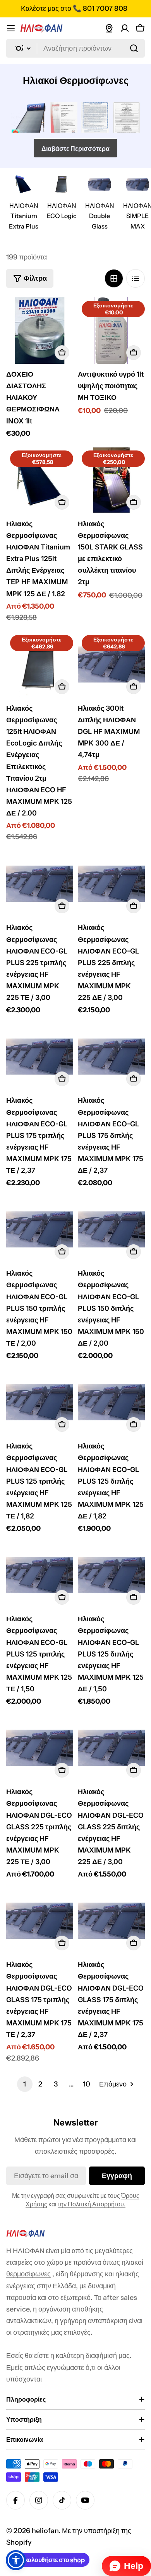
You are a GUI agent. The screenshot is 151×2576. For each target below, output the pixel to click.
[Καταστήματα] (109, 28)
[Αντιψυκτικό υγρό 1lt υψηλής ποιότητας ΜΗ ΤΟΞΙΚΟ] (111, 330)
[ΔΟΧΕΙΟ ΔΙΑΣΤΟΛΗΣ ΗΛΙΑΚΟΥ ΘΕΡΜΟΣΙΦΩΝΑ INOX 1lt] (40, 330)
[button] (16, 2560)
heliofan (45, 2531)
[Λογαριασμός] (125, 28)
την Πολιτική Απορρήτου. (92, 2204)
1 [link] (25, 2084)
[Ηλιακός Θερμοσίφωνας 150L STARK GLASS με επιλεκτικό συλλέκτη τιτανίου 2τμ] (111, 480)
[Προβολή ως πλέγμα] (114, 278)
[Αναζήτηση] (134, 48)
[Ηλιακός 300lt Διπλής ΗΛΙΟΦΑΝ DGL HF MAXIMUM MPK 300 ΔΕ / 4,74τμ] (111, 664)
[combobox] (75, 48)
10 (87, 2084)
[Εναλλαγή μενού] (11, 28)
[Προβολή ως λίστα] (136, 278)
